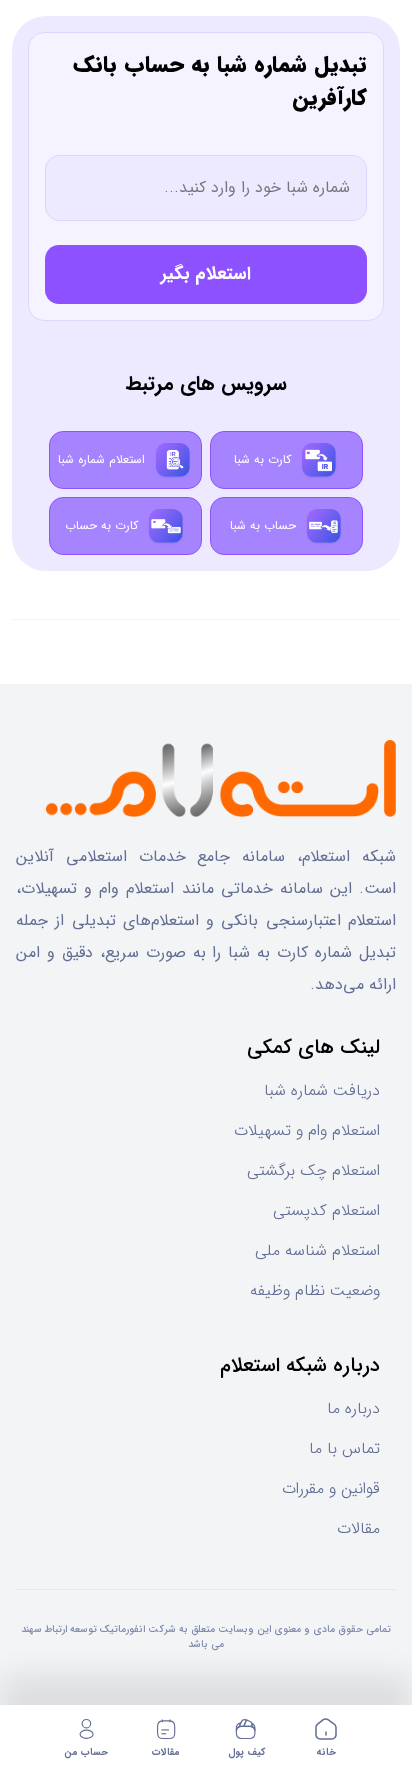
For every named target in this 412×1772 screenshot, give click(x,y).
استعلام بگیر (206, 274)
